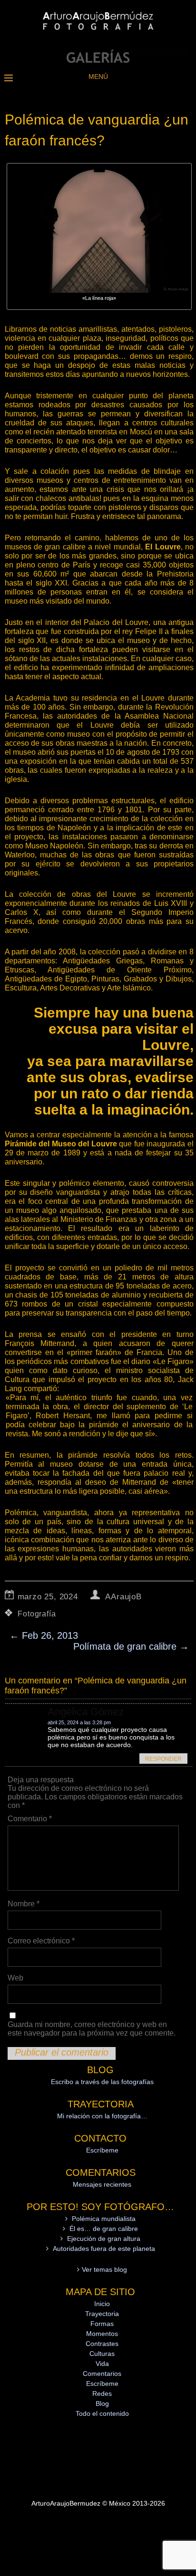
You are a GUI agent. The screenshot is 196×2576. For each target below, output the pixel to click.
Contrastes (102, 2344)
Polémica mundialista (104, 2219)
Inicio (102, 2304)
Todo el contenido (102, 2413)
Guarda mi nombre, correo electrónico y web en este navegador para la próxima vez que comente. (92, 2029)
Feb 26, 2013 (44, 1635)
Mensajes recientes (102, 2184)
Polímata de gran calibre (131, 1646)
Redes (102, 2393)
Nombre (24, 1904)
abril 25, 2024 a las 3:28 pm (79, 1722)
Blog (102, 2403)
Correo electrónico (41, 1941)
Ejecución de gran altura (104, 2239)
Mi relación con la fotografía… (102, 2116)
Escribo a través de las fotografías (102, 2082)
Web (15, 1978)
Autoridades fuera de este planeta (104, 2249)
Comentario (30, 1819)
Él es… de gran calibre (104, 2229)
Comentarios (102, 2374)
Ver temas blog (104, 2269)
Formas (102, 2324)
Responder (163, 1759)
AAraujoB (123, 1597)
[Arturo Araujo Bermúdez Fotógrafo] (98, 60)
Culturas (102, 2354)
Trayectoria (102, 2314)
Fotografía (37, 1614)
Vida (102, 2364)
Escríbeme (102, 2150)
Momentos (102, 2334)
